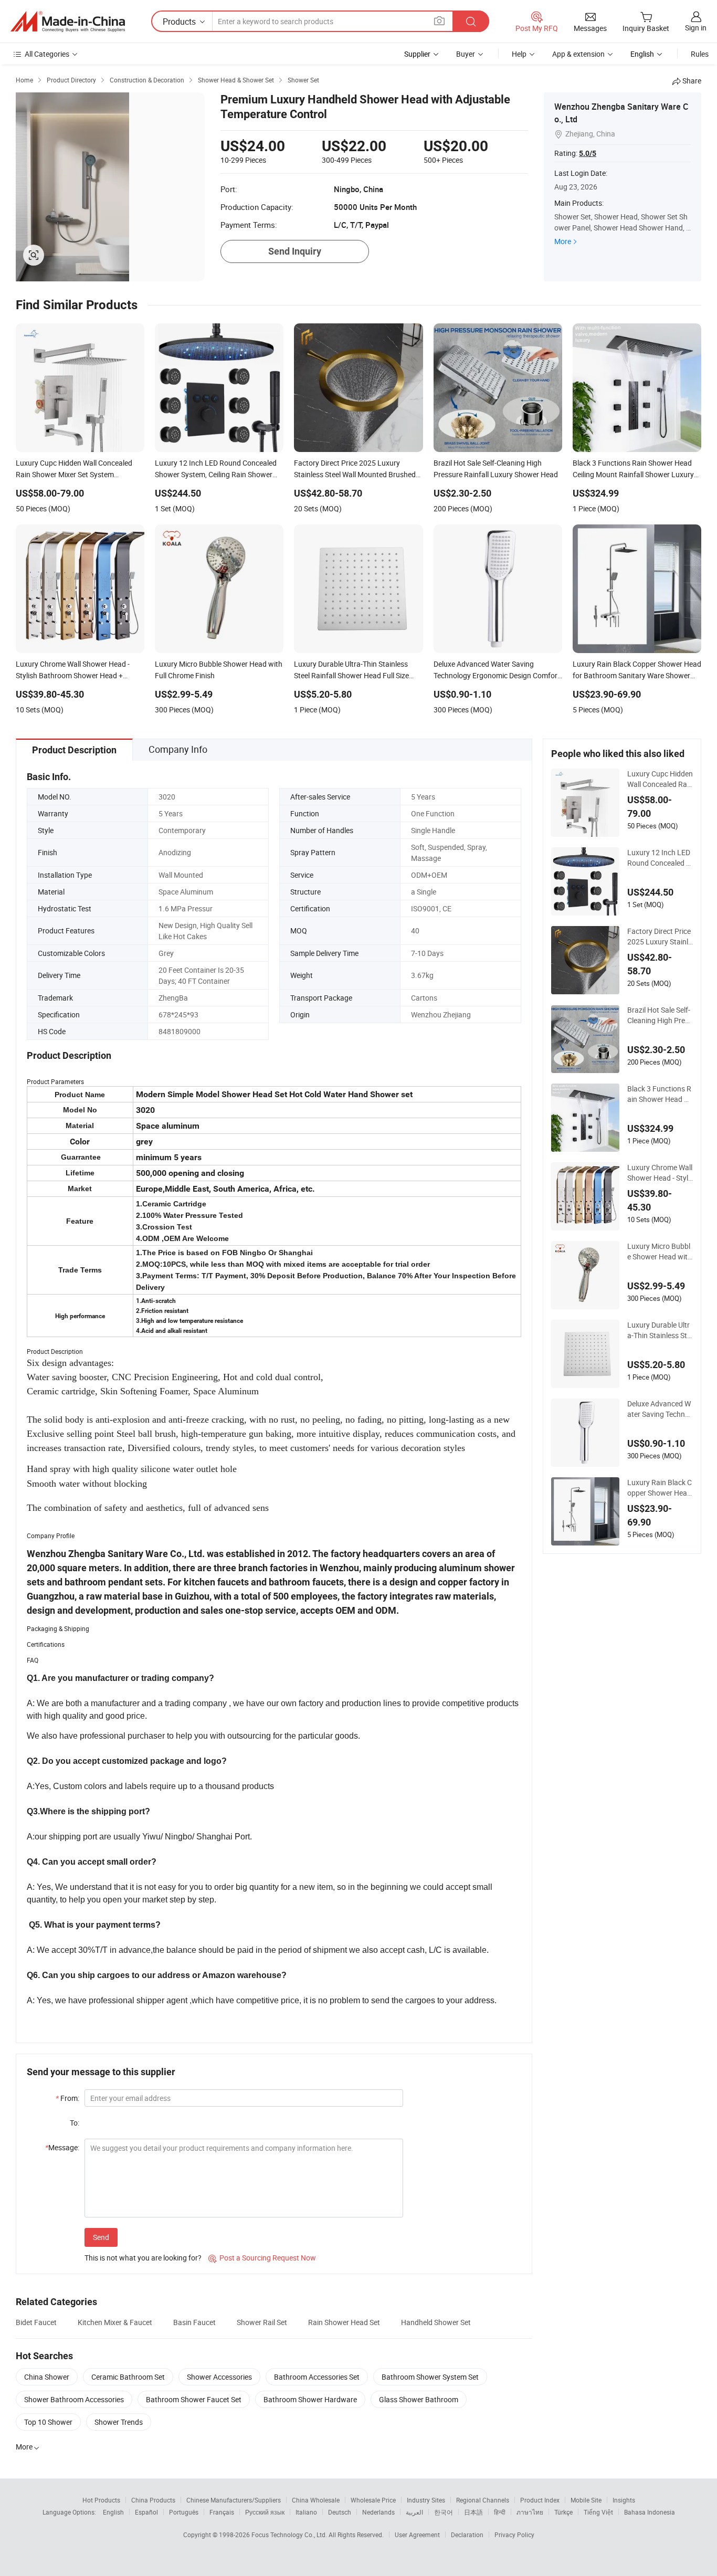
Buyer (466, 54)
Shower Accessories (219, 2377)
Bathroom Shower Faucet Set (194, 2399)
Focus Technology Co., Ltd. (290, 2535)
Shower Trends (119, 2422)
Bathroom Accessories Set (317, 2377)
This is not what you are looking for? (143, 2258)
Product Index (540, 2500)
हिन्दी (500, 2512)
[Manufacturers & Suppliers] (68, 22)
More (563, 241)
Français (222, 2512)
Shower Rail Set (262, 2322)
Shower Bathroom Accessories (74, 2399)
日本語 (473, 2512)
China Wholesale (316, 2500)
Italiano (306, 2512)
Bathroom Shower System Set (430, 2377)
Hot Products (101, 2500)
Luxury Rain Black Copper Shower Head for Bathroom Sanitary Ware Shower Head (660, 1488)
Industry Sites (426, 2500)
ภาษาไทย (530, 2512)
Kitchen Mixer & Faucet (115, 2322)
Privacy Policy (514, 2535)
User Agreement (417, 2535)
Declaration (467, 2535)
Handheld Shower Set (436, 2322)
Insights (624, 2500)
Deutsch (340, 2512)
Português (184, 2512)
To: (75, 2123)
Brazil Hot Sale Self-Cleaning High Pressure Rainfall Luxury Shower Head (660, 1015)
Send (101, 2237)
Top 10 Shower (48, 2422)
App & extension (578, 54)
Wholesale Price (373, 2500)
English (113, 2512)
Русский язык (265, 2512)
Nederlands (378, 2512)
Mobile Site (586, 2500)
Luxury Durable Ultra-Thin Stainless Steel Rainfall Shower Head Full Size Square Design (660, 1330)
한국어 (444, 2512)
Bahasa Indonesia (650, 2512)
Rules (700, 54)
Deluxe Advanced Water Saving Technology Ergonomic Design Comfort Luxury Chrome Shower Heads (659, 1409)
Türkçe (563, 2512)
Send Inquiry (295, 251)
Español (146, 2512)
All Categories (47, 54)
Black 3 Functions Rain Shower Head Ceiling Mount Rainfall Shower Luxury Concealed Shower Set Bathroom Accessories (660, 1094)
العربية (414, 2512)
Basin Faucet (194, 2322)
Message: (62, 2147)
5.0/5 (588, 153)
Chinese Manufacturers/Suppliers (234, 2500)
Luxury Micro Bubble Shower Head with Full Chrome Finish (660, 1252)
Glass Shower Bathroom (419, 2399)
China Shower (47, 2377)
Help (519, 54)
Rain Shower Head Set (344, 2322)
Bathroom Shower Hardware (310, 2399)
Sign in (696, 28)
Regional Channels (483, 2500)
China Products (153, 2500)
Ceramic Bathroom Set (128, 2377)
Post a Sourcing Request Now (262, 2258)
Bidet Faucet (36, 2322)
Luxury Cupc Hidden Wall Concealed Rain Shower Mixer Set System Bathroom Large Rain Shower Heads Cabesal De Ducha (660, 779)
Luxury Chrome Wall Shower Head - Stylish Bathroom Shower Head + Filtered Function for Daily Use (660, 1173)
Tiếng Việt (598, 2512)
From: (67, 2098)
